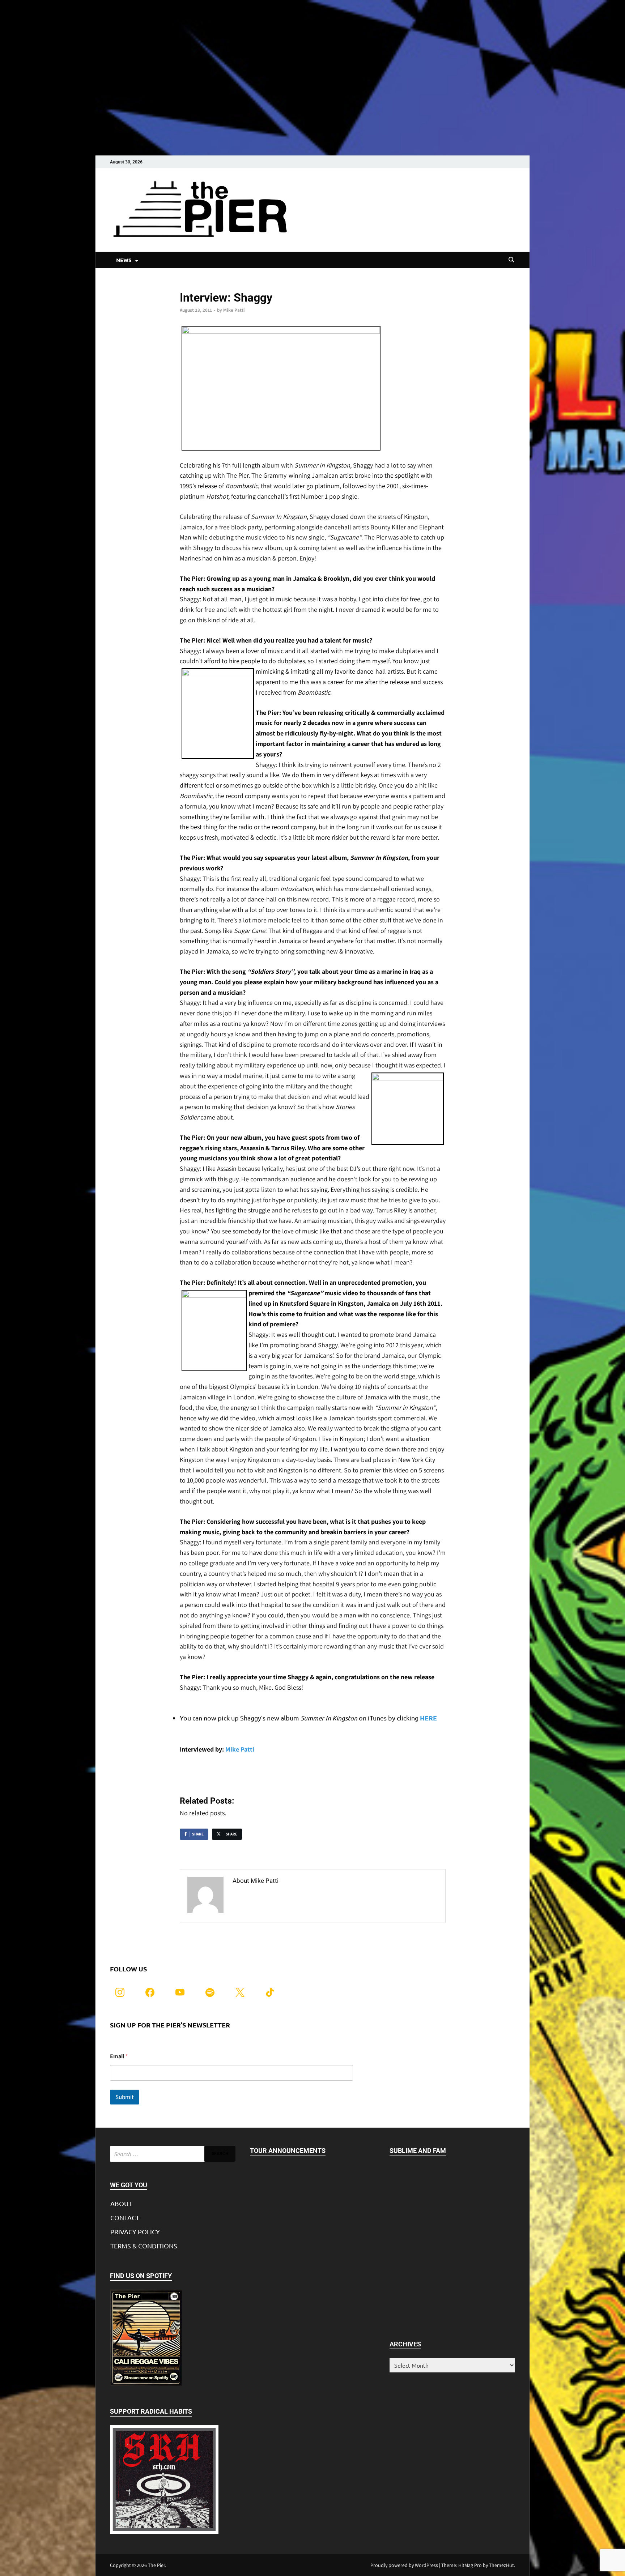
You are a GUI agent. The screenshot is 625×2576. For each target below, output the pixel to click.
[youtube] (180, 1992)
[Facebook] (150, 1992)
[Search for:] (173, 2154)
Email (119, 2056)
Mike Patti (234, 310)
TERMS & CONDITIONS (144, 2246)
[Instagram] (120, 1992)
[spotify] (210, 1992)
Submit (125, 2097)
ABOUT (121, 2203)
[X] (240, 1992)
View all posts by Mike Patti (273, 1896)
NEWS (124, 260)
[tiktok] (270, 1992)
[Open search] (511, 260)
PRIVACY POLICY (135, 2232)
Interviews (191, 285)
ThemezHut (501, 2565)
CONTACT (125, 2217)
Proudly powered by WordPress (404, 2565)
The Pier (156, 2565)
